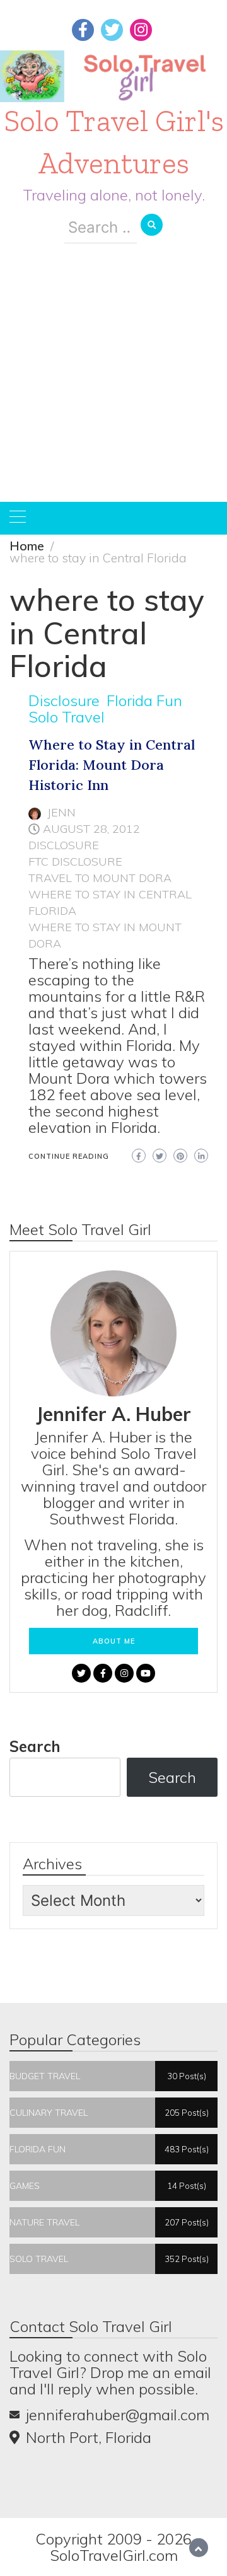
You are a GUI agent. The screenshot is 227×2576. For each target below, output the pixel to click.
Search (35, 1746)
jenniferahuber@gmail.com (118, 2415)
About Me (114, 1641)
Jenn (61, 812)
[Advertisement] (113, 382)
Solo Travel (67, 717)
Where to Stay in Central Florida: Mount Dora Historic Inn (112, 765)
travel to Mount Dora (100, 878)
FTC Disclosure (75, 862)
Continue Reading (69, 1156)
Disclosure (64, 700)
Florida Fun (144, 700)
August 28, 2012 (91, 829)
